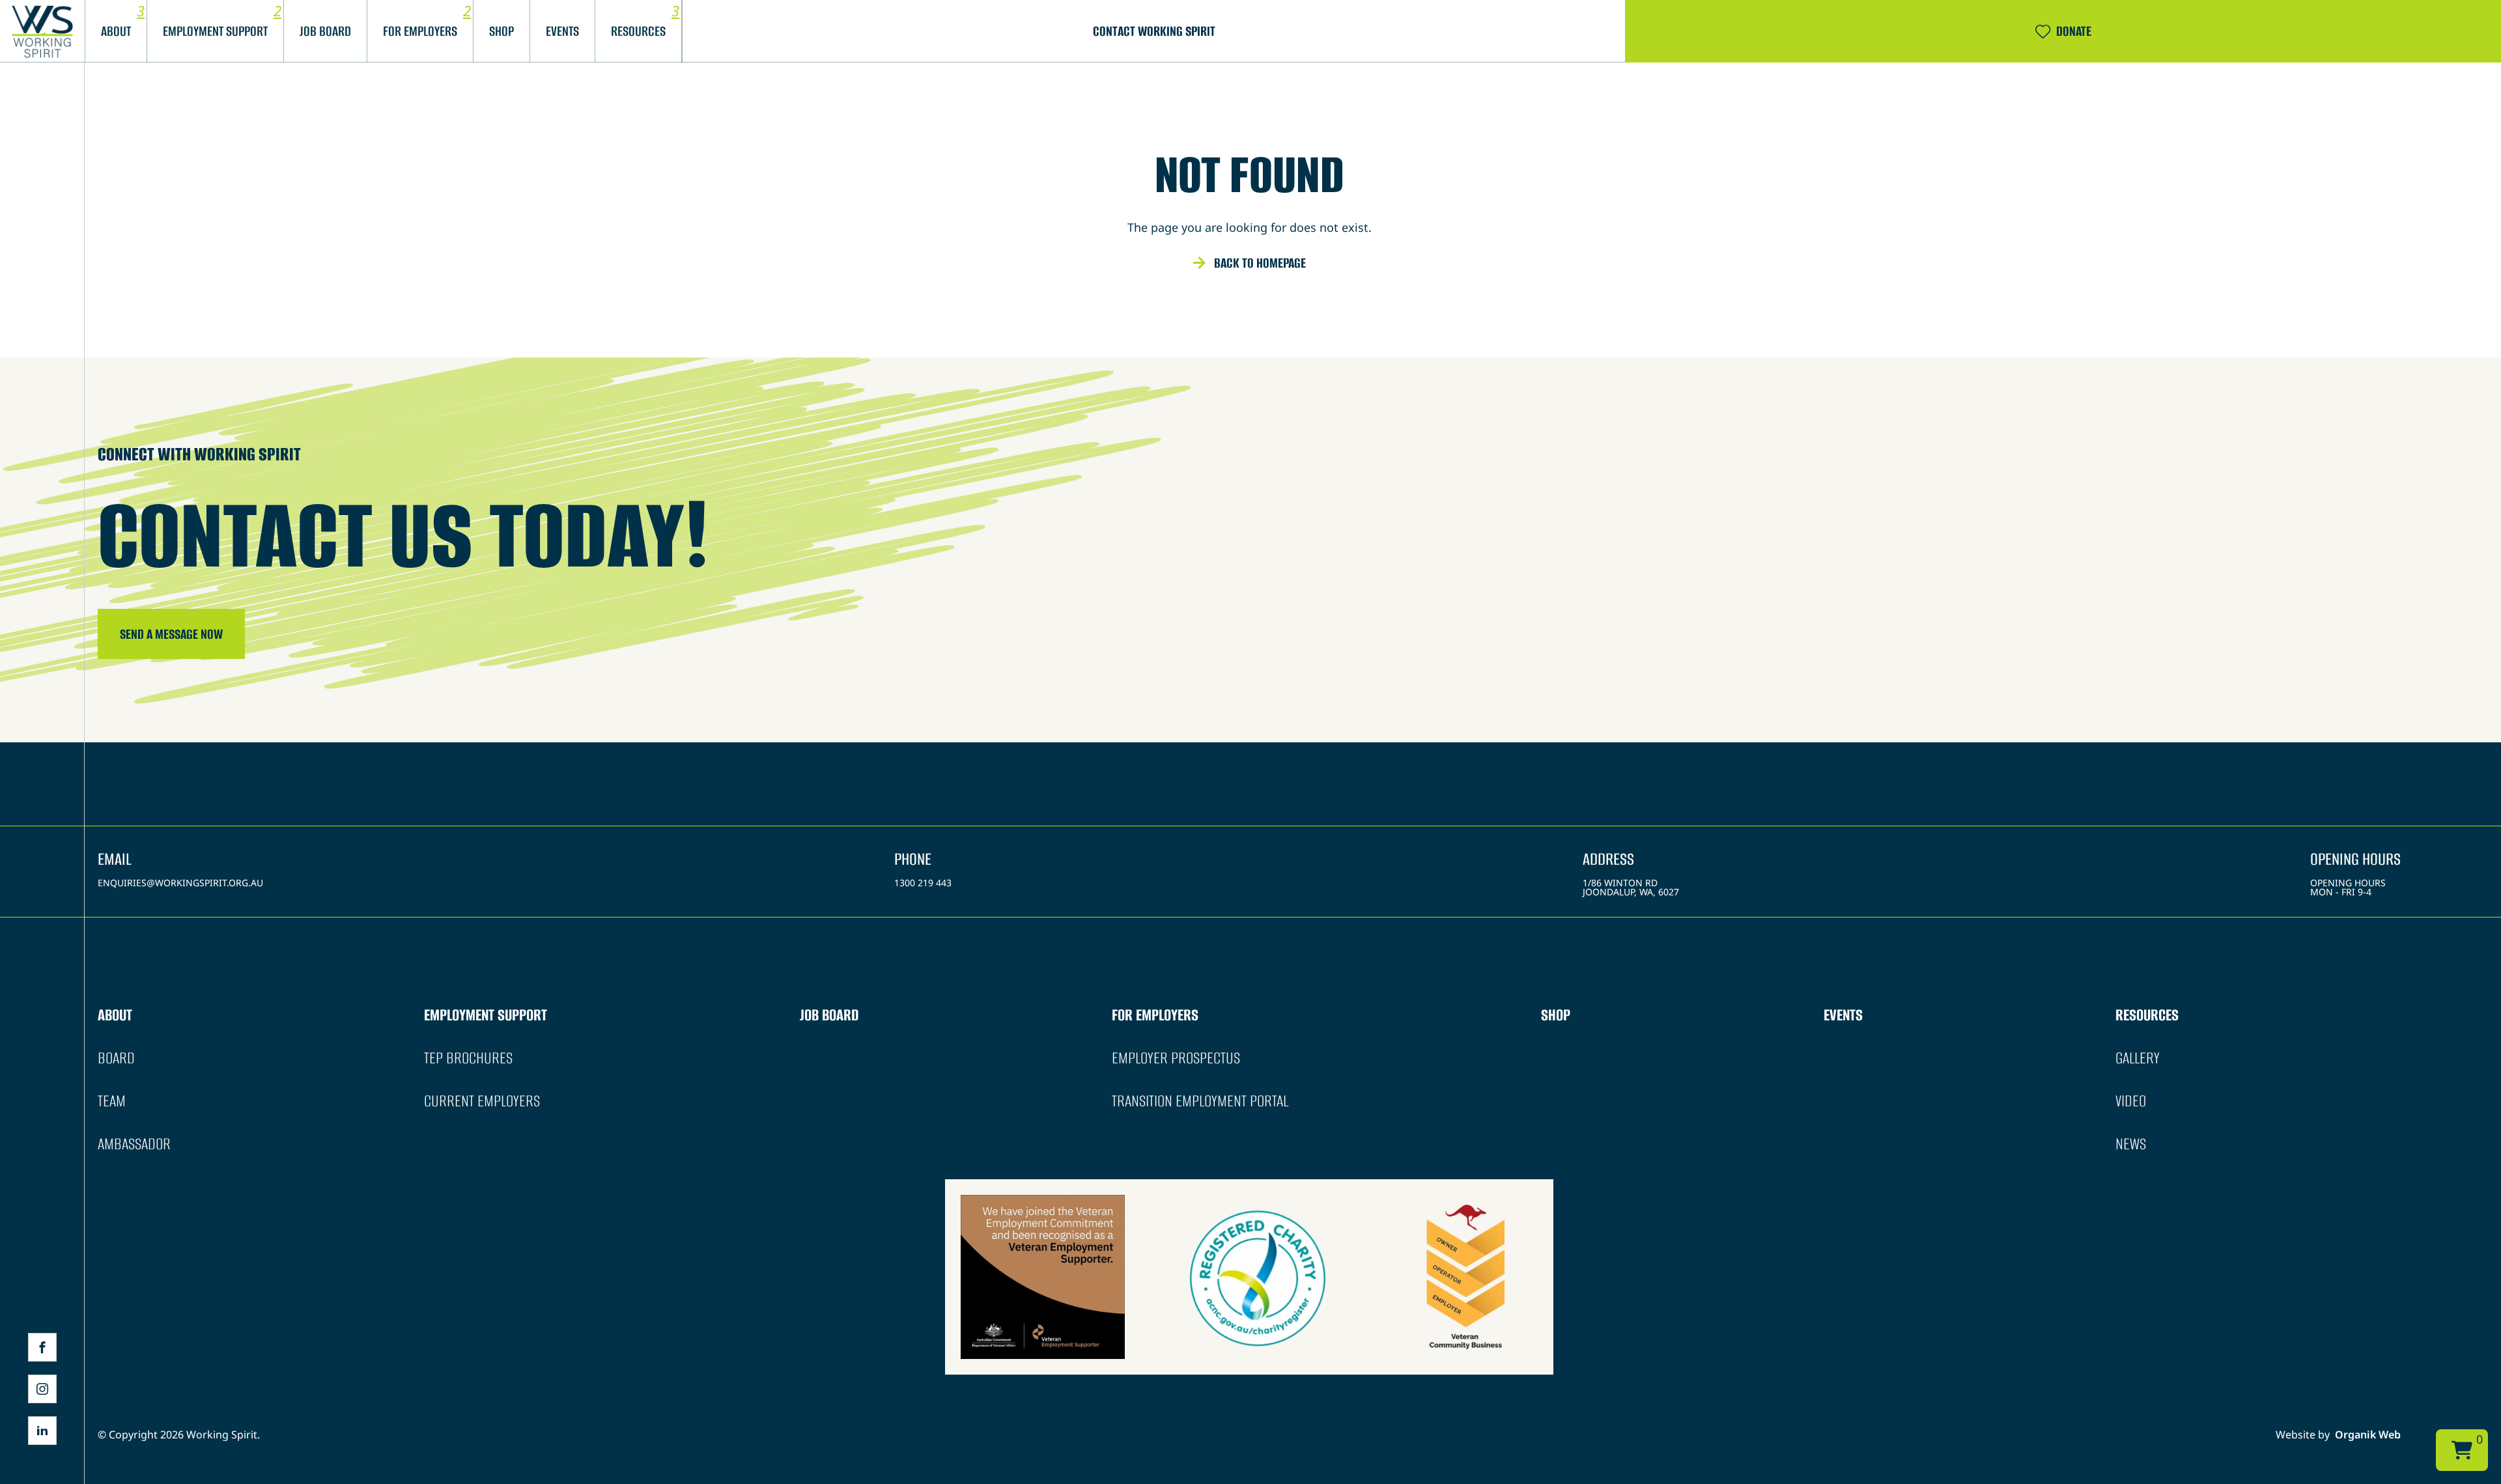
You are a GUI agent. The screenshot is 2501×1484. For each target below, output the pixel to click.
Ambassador (134, 1144)
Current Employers (482, 1101)
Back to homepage (1260, 263)
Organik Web (2368, 1435)
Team (112, 1101)
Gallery (2138, 1058)
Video (2131, 1101)
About (116, 31)
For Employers (420, 31)
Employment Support (215, 31)
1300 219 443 (923, 883)
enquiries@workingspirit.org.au (180, 883)
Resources (2147, 1015)
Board (116, 1058)
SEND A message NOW (171, 634)
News (2131, 1144)
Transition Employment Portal (1200, 1101)
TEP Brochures (468, 1058)
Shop (502, 31)
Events (1843, 1015)
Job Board (325, 31)
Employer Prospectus (1176, 1058)
